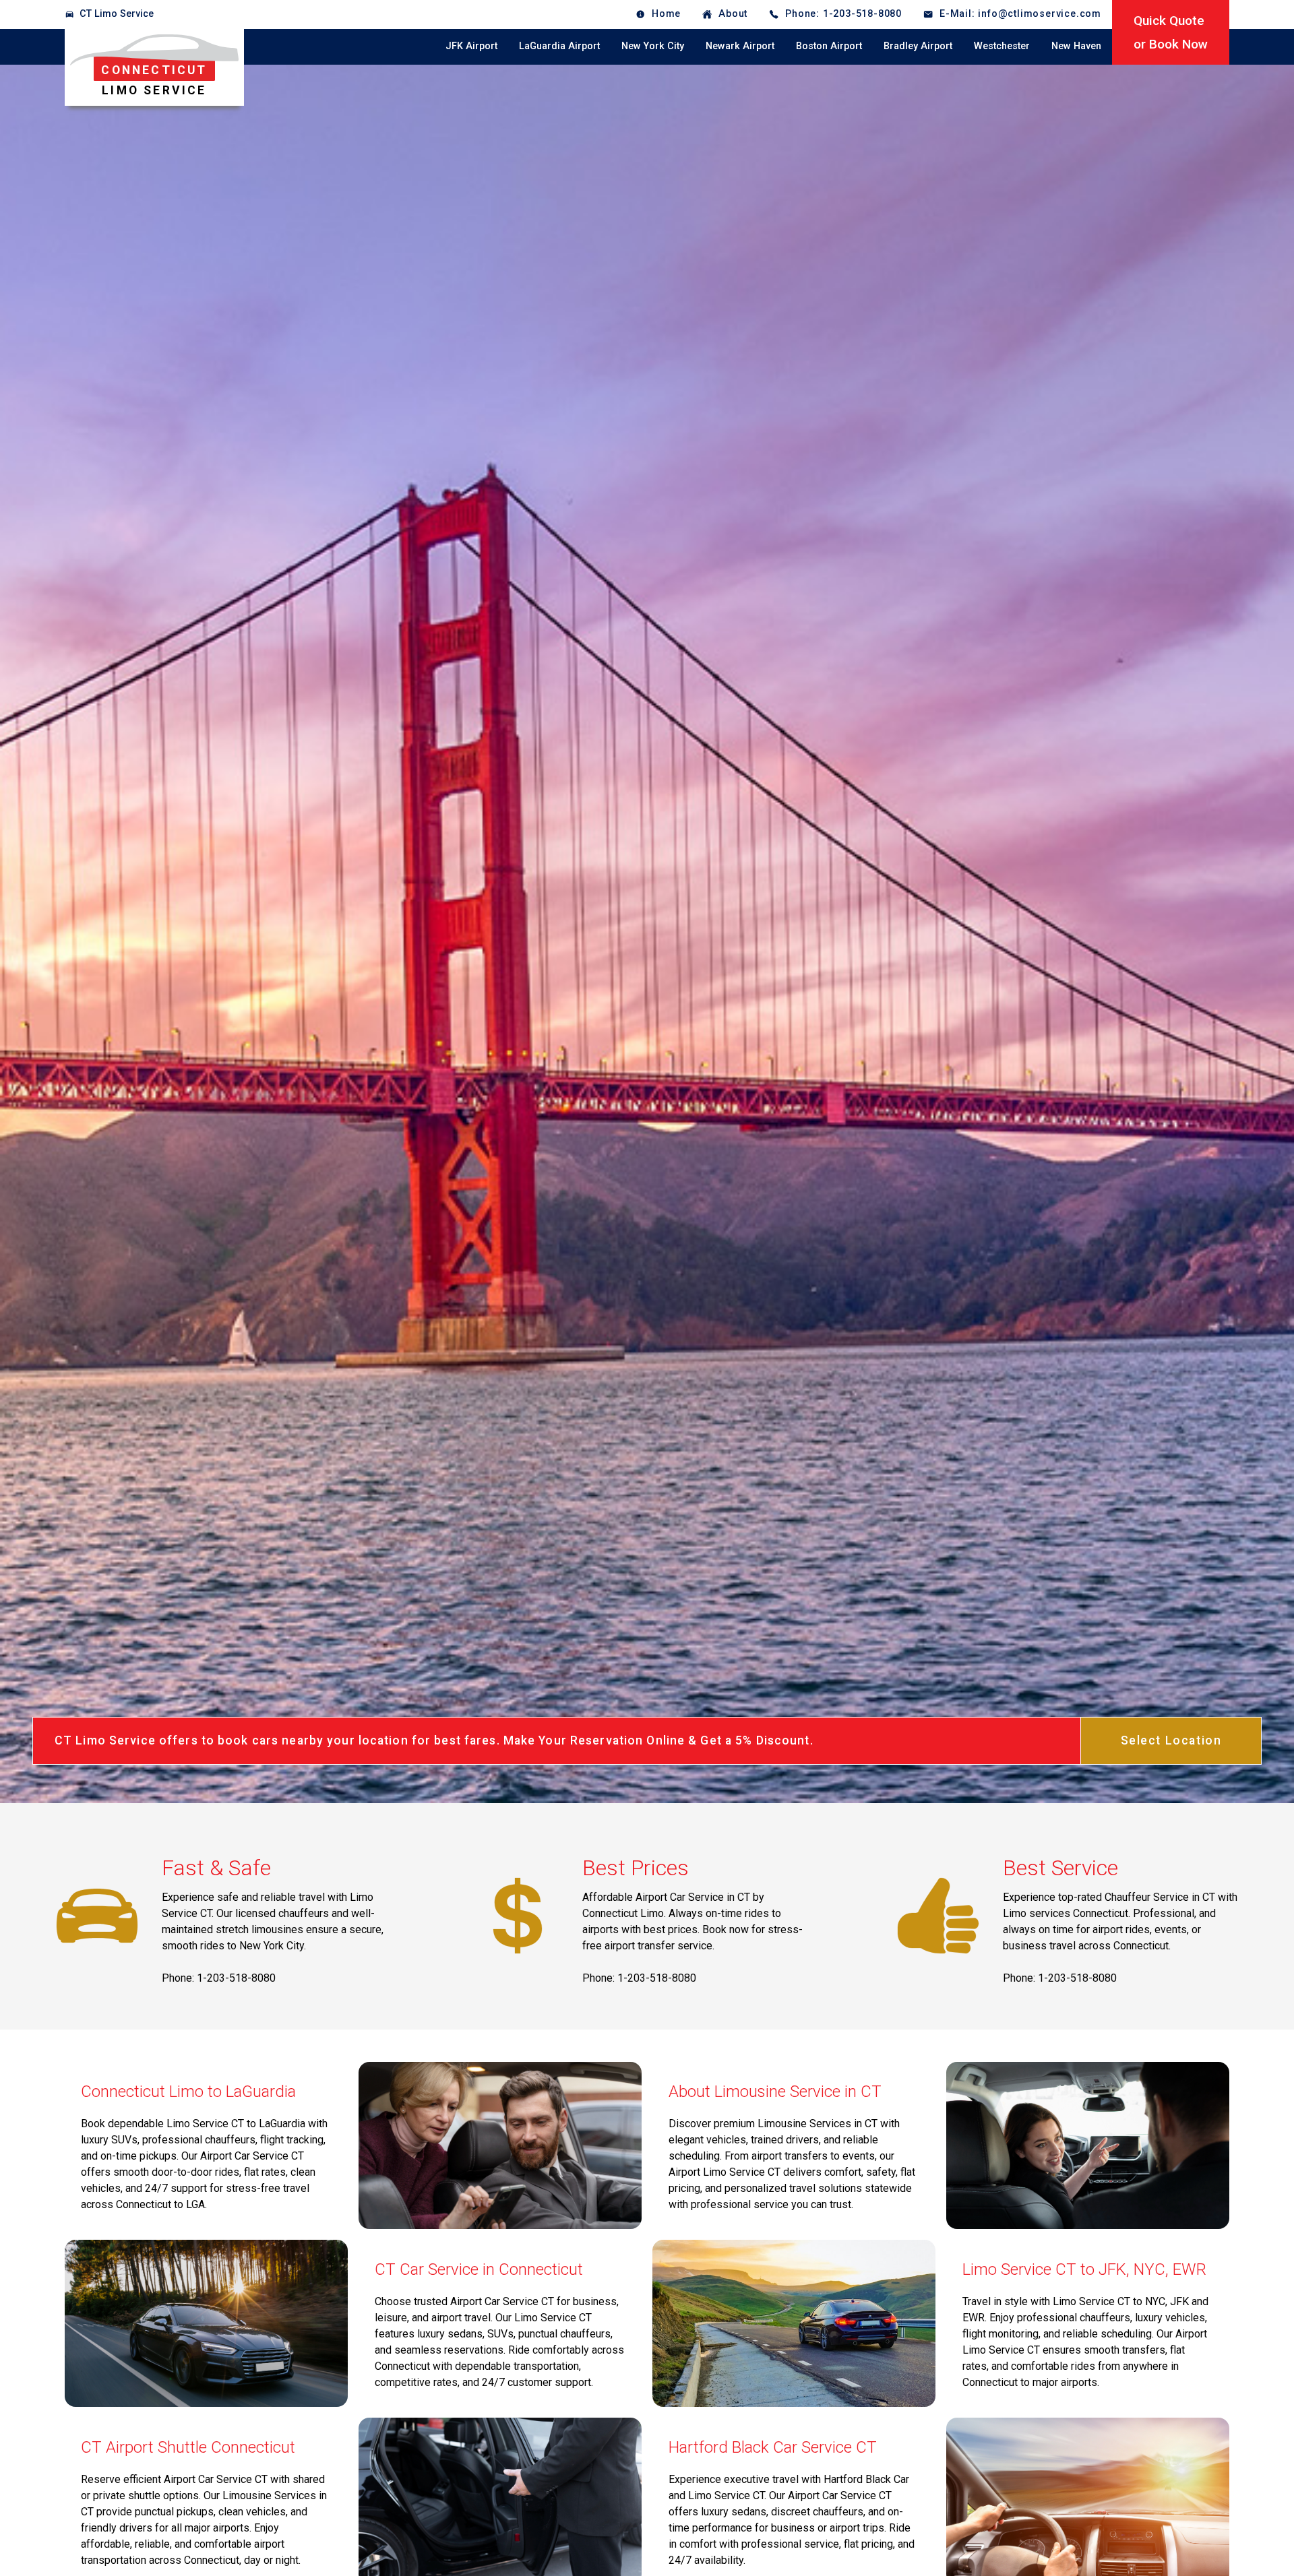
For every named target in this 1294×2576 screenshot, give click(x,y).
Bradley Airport (918, 46)
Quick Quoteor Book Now (1171, 32)
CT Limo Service (117, 14)
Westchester (1002, 46)
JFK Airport (471, 46)
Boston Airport (829, 46)
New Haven (1076, 46)
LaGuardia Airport (559, 46)
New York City (653, 46)
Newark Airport (740, 46)
